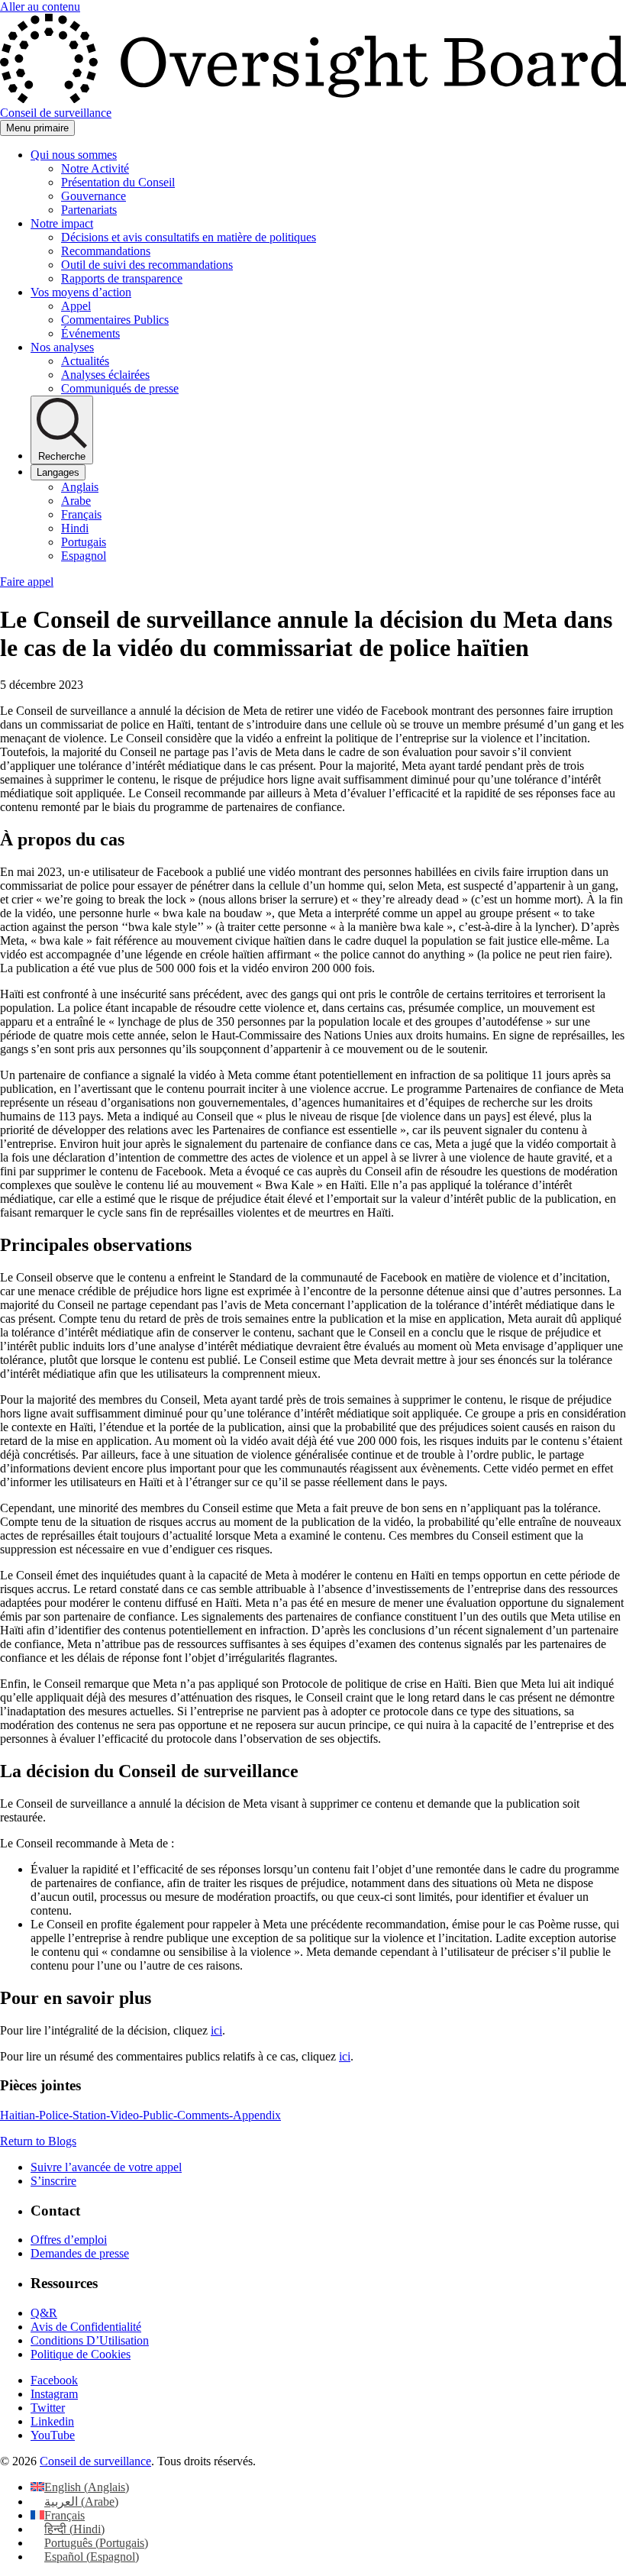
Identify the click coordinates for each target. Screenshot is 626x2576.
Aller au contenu (40, 6)
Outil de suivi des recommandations (147, 265)
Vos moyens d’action (81, 292)
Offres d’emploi (69, 2240)
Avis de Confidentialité (86, 2327)
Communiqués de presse (120, 388)
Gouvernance (94, 196)
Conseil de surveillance (95, 2461)
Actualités (85, 361)
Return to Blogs (38, 2141)
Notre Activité (95, 168)
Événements (90, 333)
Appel (76, 306)
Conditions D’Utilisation (90, 2340)
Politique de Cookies (81, 2354)
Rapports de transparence (122, 278)
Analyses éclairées (105, 375)
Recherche (62, 456)
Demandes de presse (80, 2253)
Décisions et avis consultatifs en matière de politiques (189, 237)
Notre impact (62, 223)
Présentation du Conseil (118, 182)
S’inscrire (53, 2181)
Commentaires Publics (115, 320)
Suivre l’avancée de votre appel (106, 2167)
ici (216, 2030)
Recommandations (106, 251)
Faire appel (27, 582)
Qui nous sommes (74, 155)
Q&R (44, 2313)
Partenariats (89, 210)
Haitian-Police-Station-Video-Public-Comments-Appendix (140, 2115)
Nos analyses (62, 347)
